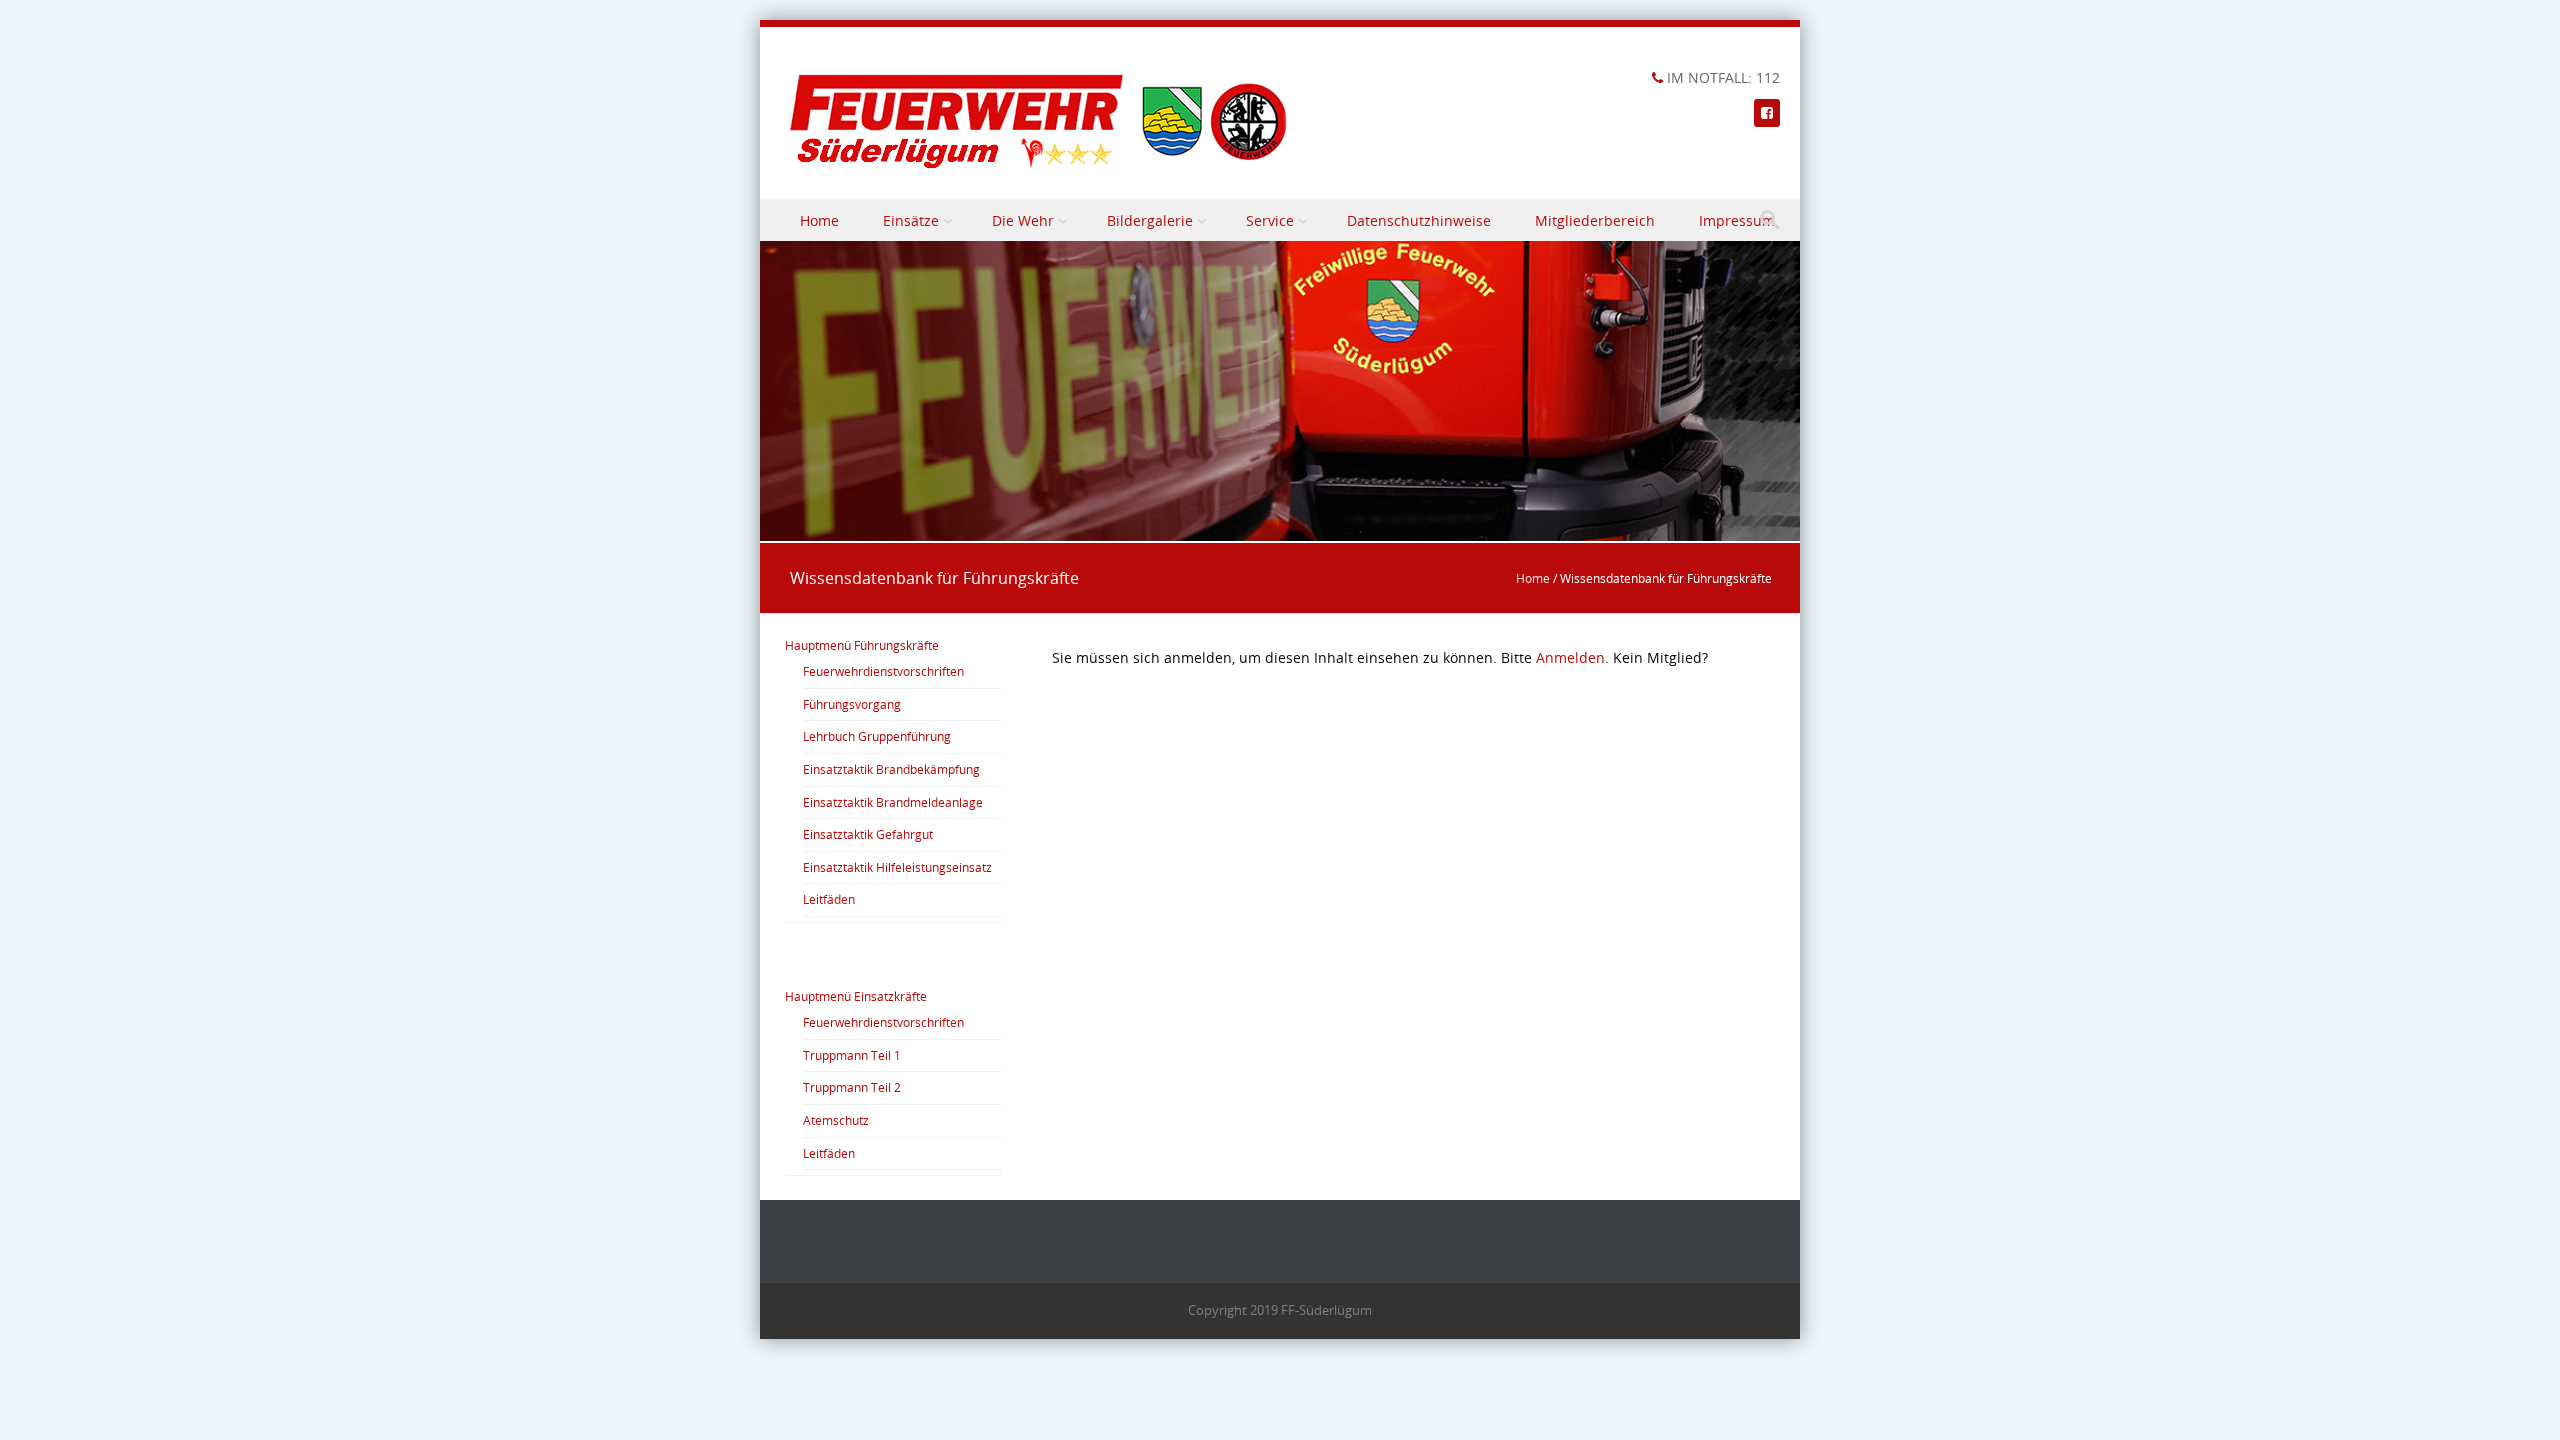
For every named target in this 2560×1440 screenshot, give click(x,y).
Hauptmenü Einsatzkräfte (856, 996)
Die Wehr (1023, 220)
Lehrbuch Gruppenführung (877, 736)
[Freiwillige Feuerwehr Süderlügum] (1040, 121)
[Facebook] (1767, 112)
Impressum (1737, 220)
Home (819, 220)
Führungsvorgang (852, 704)
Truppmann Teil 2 (852, 1087)
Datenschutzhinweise (1419, 220)
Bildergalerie (1150, 220)
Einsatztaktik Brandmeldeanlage (893, 802)
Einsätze (911, 220)
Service (1270, 220)
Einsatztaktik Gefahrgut (868, 834)
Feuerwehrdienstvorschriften (883, 671)
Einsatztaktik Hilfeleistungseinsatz (897, 867)
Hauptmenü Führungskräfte (862, 645)
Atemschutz (836, 1120)
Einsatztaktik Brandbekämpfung (891, 769)
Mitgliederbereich (1595, 220)
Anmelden (1570, 657)
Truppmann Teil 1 (852, 1055)
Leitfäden (829, 899)
